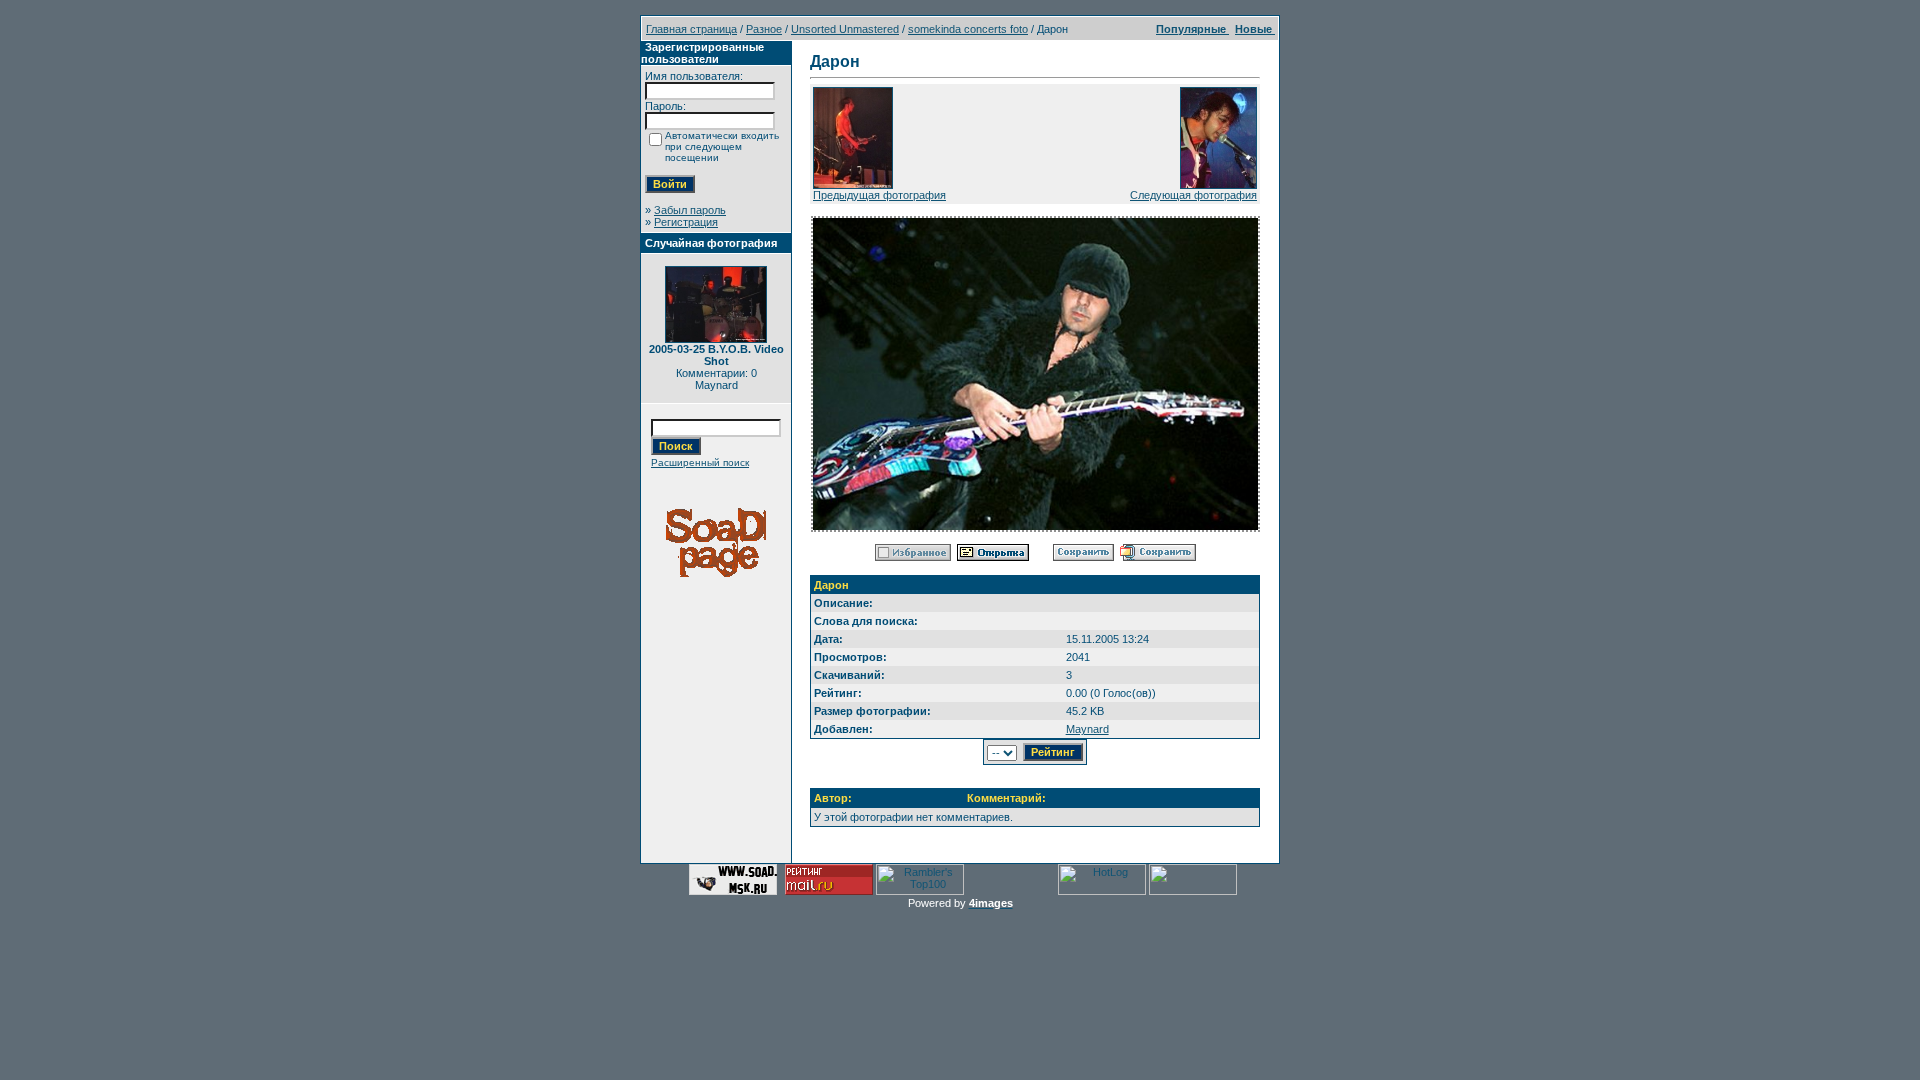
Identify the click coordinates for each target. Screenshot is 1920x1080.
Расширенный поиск (700, 462)
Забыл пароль (690, 210)
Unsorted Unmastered (845, 29)
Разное (764, 29)
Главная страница (691, 29)
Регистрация (686, 222)
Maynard (1087, 729)
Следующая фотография (1193, 195)
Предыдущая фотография (879, 195)
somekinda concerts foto (968, 29)
